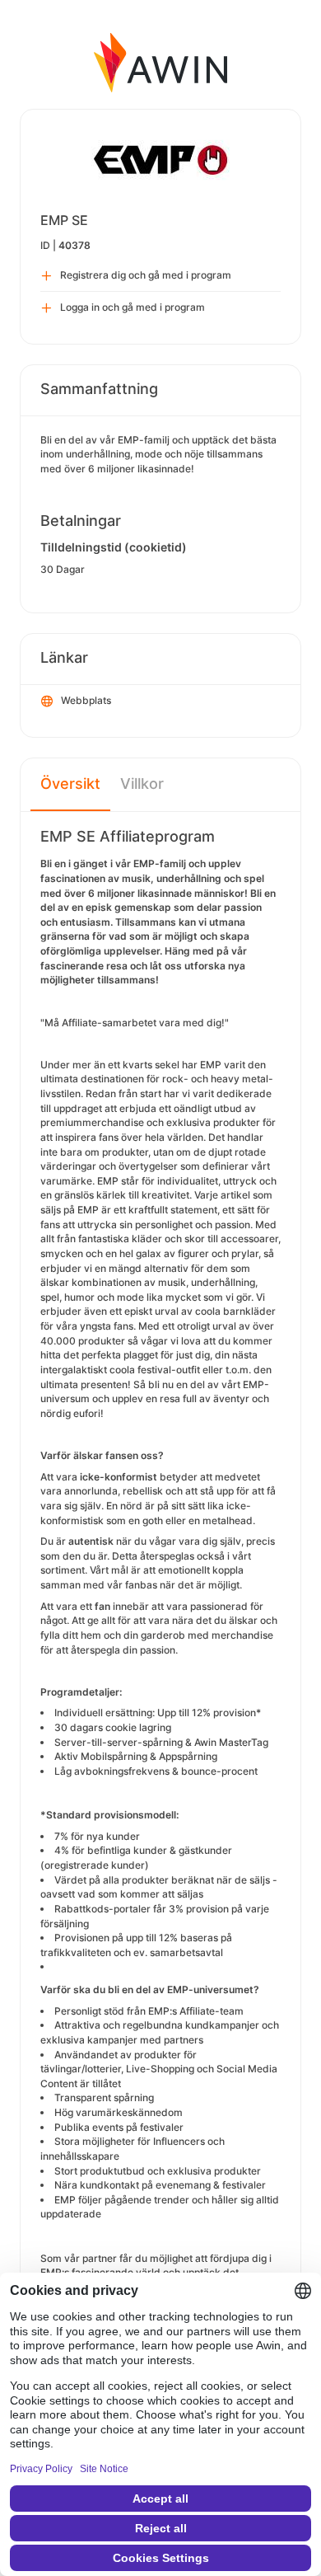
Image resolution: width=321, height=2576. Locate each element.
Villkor (142, 784)
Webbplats (86, 700)
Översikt (70, 784)
